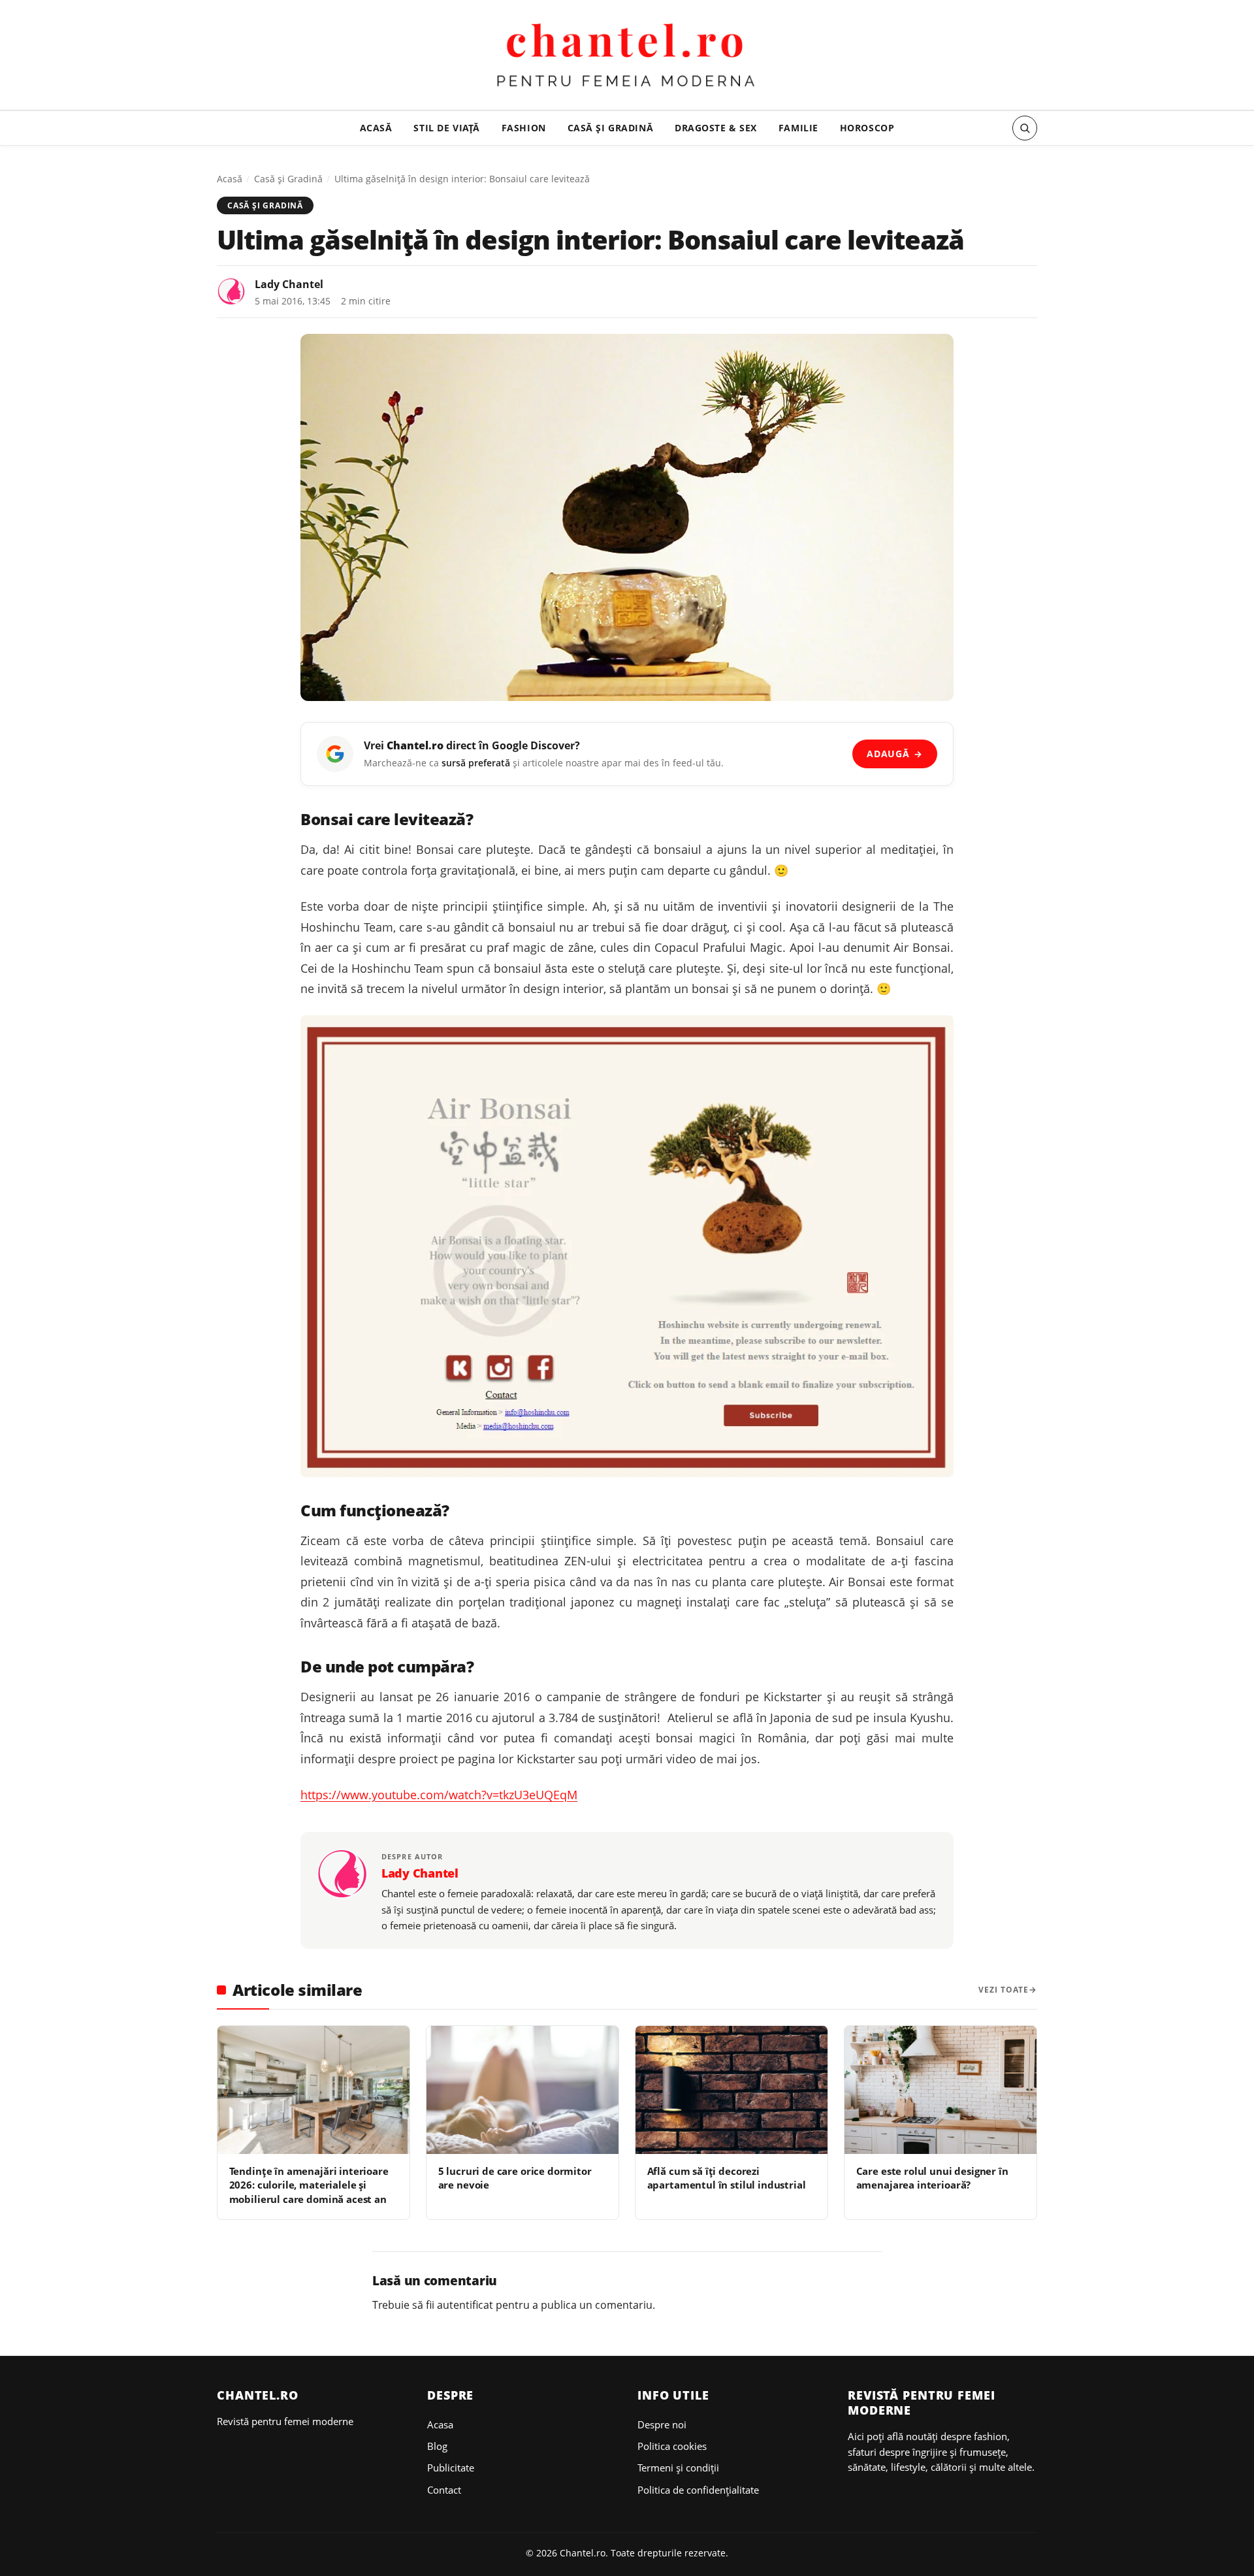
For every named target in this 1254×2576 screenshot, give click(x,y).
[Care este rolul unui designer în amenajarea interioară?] (940, 2090)
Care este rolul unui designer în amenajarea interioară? (932, 2178)
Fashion (524, 128)
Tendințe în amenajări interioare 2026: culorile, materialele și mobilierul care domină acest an (309, 2185)
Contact (444, 2490)
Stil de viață (447, 128)
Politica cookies (672, 2446)
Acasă (376, 128)
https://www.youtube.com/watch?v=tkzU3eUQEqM (439, 1795)
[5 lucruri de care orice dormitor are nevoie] (522, 2090)
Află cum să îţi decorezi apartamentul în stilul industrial (727, 2178)
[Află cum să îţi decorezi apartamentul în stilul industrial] (731, 2090)
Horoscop (867, 128)
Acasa (440, 2424)
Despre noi (662, 2424)
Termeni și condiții (678, 2468)
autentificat (465, 2305)
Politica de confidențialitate (698, 2490)
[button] (1025, 128)
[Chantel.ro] (627, 57)
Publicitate (451, 2468)
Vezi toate (1004, 1990)
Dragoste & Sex (716, 128)
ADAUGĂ (894, 754)
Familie (798, 128)
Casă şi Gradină (611, 128)
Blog (437, 2446)
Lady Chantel (289, 284)
